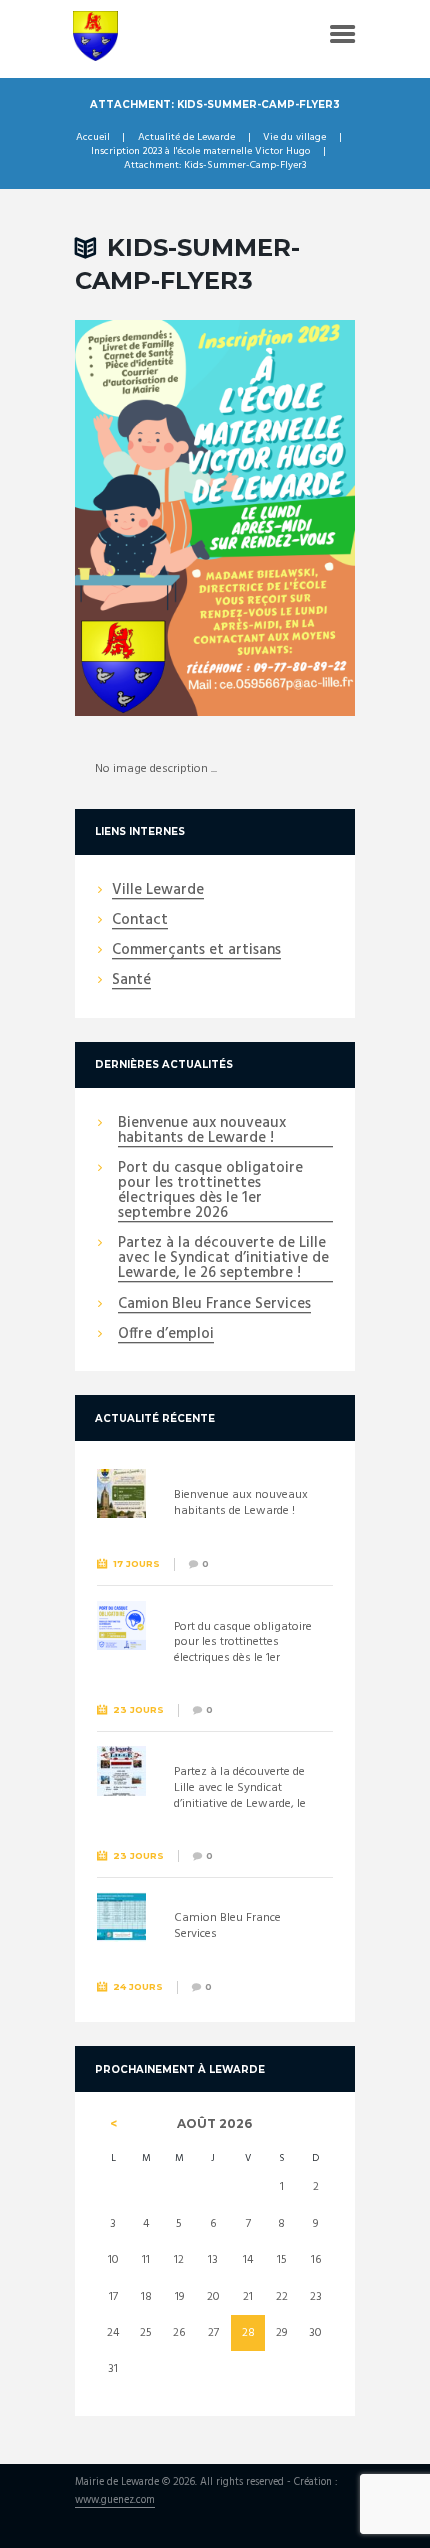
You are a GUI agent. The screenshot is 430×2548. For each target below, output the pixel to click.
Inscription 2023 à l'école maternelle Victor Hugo (200, 152)
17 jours (136, 1563)
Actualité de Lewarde (186, 138)
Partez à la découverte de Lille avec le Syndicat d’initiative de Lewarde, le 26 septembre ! (223, 1259)
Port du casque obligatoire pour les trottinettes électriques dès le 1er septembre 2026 (210, 1191)
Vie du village (294, 138)
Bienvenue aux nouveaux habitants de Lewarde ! (202, 1131)
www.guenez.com (115, 2501)
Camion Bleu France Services (214, 1305)
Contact (140, 921)
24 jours (138, 1986)
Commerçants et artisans (196, 951)
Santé (131, 981)
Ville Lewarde (158, 891)
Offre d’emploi (166, 1335)
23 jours (138, 1709)
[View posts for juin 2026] (113, 2124)
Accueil (93, 138)
